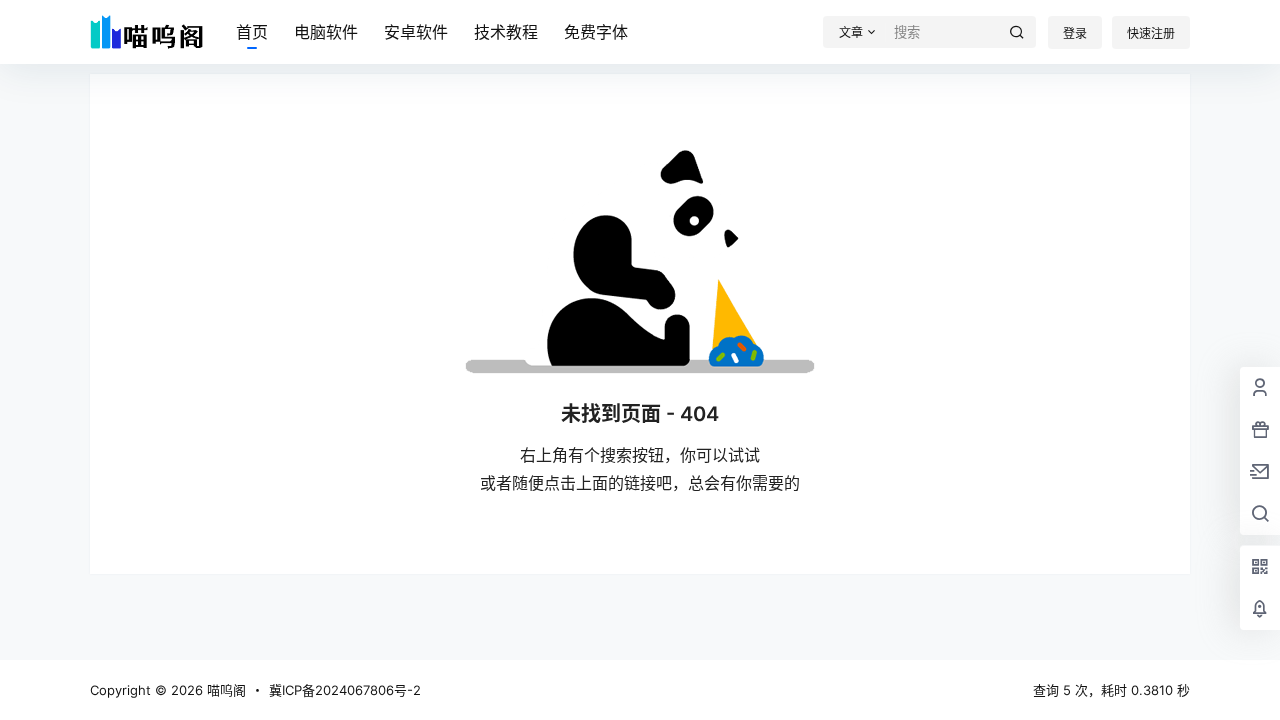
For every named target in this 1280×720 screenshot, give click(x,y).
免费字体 (596, 32)
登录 (1075, 33)
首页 (252, 32)
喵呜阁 (224, 690)
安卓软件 (416, 32)
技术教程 (506, 32)
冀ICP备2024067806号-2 (345, 690)
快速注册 (1151, 33)
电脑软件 (326, 32)
